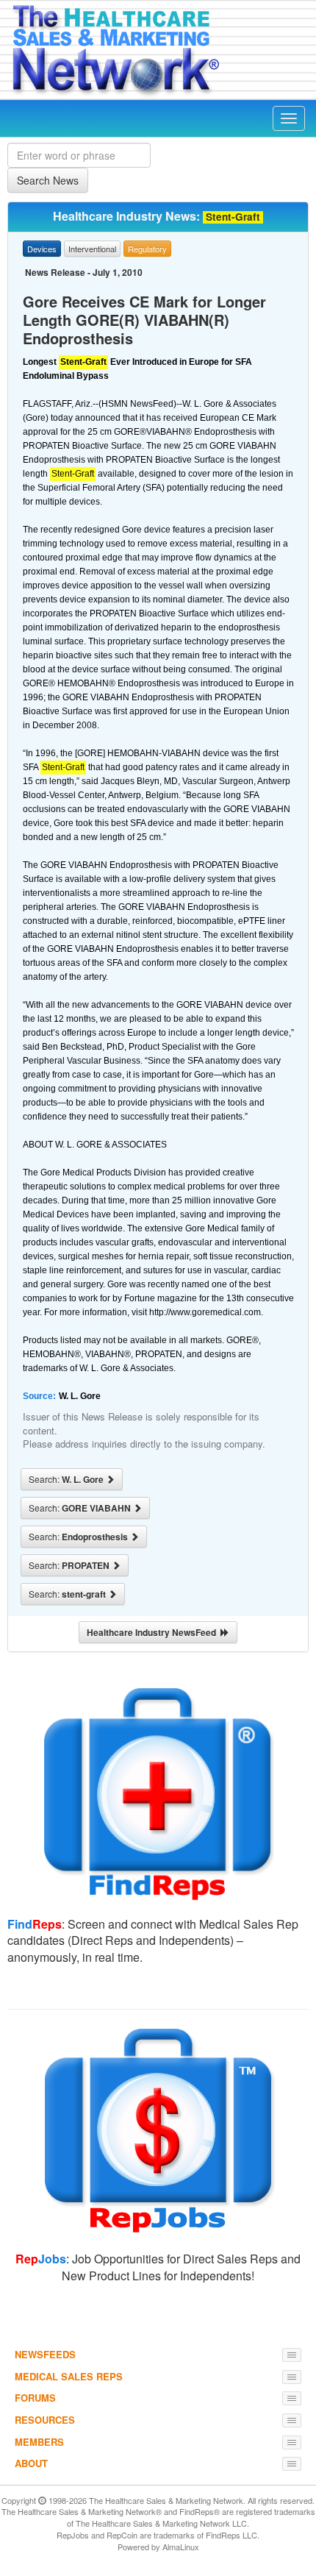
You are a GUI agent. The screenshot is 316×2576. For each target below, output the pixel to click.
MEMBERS (39, 2442)
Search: (67, 1479)
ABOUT (31, 2463)
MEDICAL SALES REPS (69, 2376)
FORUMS (35, 2398)
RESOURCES (45, 2420)
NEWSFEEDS (45, 2354)
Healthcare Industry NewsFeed (154, 1632)
